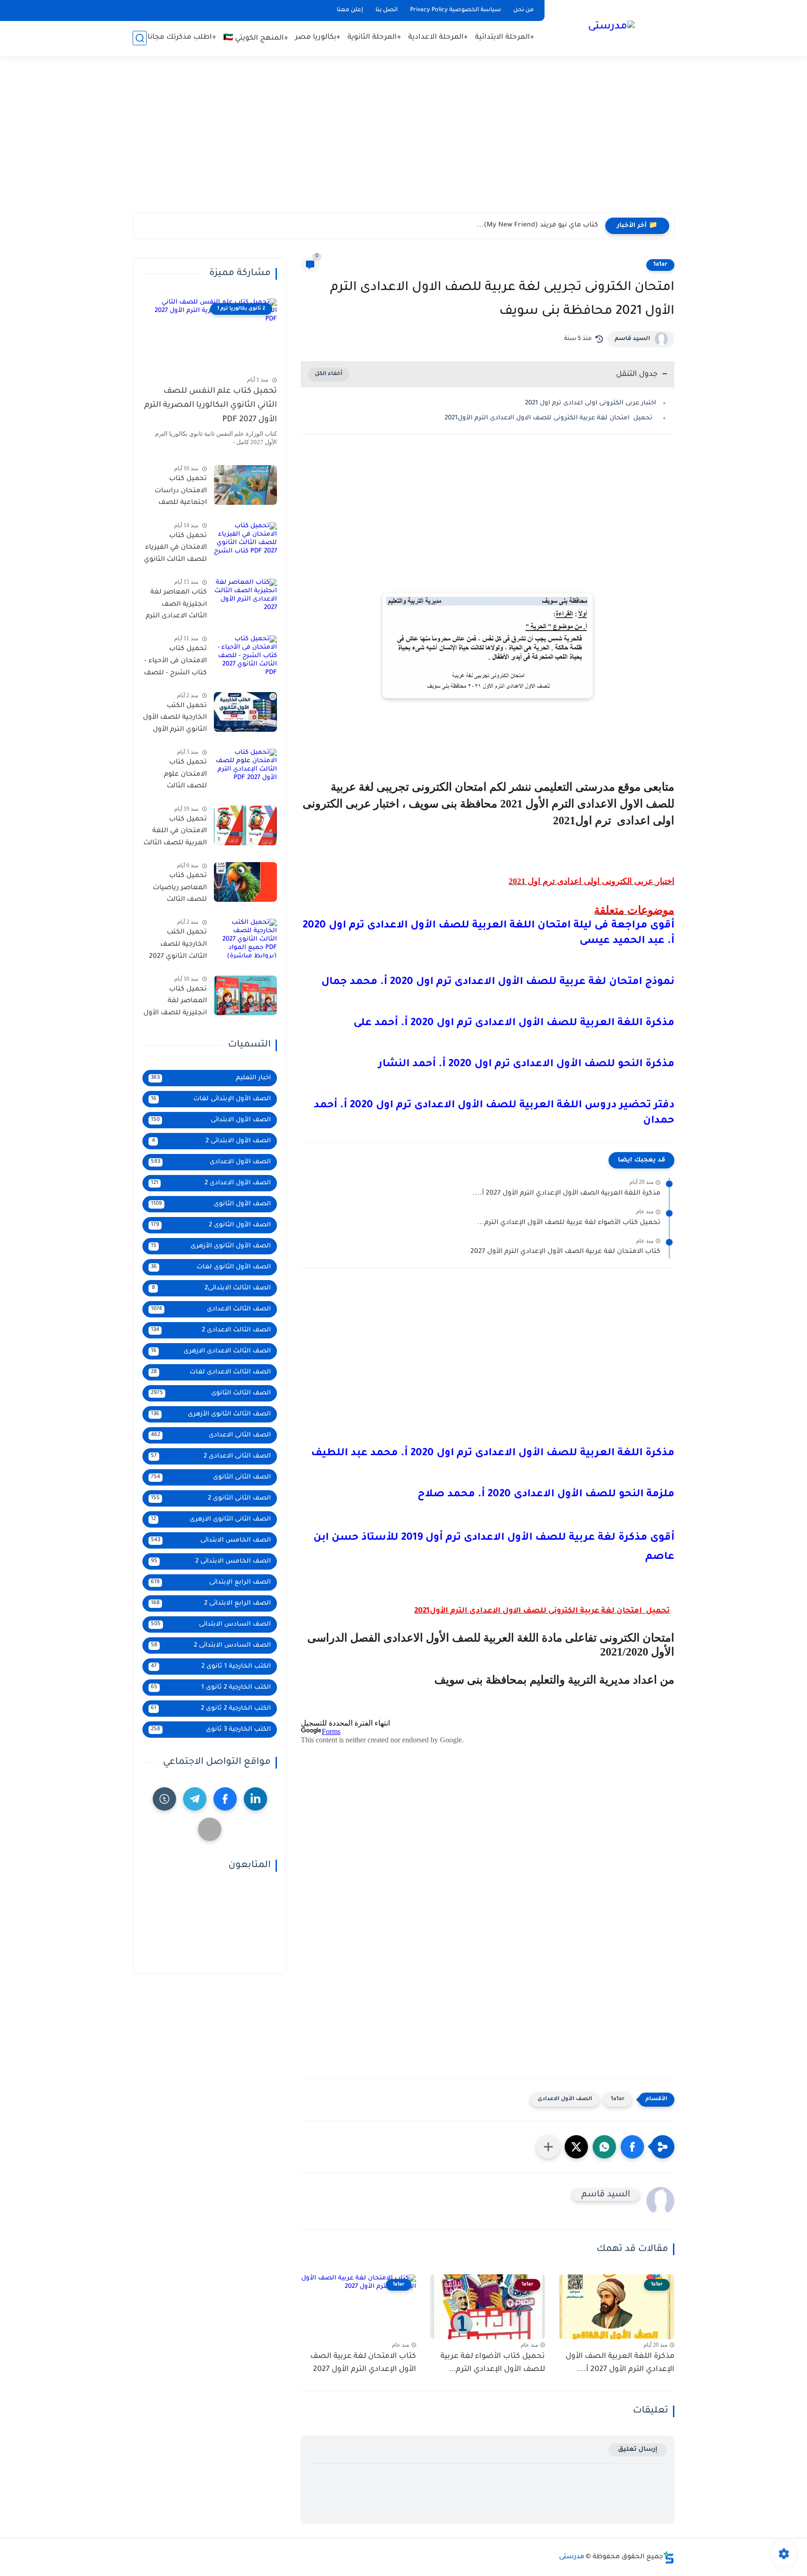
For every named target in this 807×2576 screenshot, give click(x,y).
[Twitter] (210, 1829)
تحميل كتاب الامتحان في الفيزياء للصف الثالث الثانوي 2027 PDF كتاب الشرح (175, 550)
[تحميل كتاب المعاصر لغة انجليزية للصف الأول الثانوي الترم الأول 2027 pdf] (245, 995)
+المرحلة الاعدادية (438, 38)
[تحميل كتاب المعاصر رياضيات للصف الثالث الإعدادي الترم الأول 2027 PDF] (245, 882)
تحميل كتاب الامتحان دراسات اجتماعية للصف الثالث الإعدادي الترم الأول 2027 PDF (176, 493)
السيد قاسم (632, 339)
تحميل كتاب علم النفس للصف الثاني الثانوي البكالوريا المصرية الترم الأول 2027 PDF (211, 406)
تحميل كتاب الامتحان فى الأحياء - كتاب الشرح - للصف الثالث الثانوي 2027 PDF (175, 663)
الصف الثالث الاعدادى (211, 1309)
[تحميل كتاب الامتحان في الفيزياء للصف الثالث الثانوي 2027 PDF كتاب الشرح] (245, 542)
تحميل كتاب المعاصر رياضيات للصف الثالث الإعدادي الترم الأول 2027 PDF (178, 890)
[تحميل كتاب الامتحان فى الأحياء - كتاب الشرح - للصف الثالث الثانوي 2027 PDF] (245, 655)
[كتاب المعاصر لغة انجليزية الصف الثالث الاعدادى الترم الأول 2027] (245, 598)
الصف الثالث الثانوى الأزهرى (211, 1414)
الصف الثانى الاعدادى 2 (211, 1456)
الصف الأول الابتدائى (211, 1120)
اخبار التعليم (211, 1078)
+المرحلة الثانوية (374, 38)
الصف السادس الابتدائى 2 (211, 1645)
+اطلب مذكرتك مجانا (182, 38)
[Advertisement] (403, 140)
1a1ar (660, 265)
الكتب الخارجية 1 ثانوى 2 (211, 1667)
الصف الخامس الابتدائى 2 (211, 1561)
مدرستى (572, 2557)
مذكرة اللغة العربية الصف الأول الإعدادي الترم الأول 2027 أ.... (566, 1194)
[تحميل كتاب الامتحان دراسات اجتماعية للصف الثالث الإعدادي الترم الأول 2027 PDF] (245, 485)
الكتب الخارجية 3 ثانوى (211, 1730)
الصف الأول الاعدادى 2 (211, 1183)
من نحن (524, 10)
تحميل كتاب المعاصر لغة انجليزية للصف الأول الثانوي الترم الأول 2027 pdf (175, 1003)
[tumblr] (164, 1799)
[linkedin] (255, 1799)
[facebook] (225, 1799)
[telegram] (195, 1799)
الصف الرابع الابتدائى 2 (211, 1603)
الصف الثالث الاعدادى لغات (211, 1372)
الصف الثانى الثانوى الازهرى (211, 1519)
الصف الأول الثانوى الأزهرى (211, 1246)
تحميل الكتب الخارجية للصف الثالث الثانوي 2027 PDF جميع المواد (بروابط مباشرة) (178, 946)
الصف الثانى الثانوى (211, 1477)
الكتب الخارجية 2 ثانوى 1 (211, 1688)
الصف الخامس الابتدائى (211, 1540)
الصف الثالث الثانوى (211, 1393)
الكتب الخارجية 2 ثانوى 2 (211, 1709)
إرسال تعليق (638, 2450)
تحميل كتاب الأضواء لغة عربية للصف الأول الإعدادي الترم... (569, 1223)
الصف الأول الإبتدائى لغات (211, 1099)
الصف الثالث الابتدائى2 (212, 1288)
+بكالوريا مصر (318, 38)
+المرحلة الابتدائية (505, 38)
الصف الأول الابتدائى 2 (212, 1141)
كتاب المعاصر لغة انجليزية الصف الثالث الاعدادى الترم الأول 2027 (176, 606)
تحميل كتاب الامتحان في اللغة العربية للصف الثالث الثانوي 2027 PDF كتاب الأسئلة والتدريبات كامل (175, 833)
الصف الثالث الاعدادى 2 (211, 1330)
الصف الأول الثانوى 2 (211, 1225)
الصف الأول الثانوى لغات (211, 1267)
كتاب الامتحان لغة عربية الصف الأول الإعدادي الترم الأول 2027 (565, 1252)
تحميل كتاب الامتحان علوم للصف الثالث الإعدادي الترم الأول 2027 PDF (178, 776)
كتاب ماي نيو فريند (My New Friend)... (538, 226)
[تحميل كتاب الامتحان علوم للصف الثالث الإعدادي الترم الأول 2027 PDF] (245, 768)
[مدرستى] (611, 27)
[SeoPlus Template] (669, 2558)
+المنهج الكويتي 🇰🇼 (256, 39)
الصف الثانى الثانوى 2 (211, 1498)
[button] (632, 2147)
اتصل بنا (387, 10)
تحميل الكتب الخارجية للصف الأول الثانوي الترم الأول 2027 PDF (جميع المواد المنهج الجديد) (175, 720)
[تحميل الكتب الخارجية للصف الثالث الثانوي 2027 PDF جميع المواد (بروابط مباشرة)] (245, 938)
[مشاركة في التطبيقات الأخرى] (548, 2147)
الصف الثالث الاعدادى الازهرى (211, 1351)
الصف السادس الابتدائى (211, 1624)
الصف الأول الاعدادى (565, 2099)
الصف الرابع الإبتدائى (211, 1582)
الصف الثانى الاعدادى (211, 1435)
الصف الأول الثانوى (211, 1204)
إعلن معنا (350, 10)
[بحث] (140, 38)
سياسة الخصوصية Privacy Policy (456, 10)
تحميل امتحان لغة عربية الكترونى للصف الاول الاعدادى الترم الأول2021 (550, 418)
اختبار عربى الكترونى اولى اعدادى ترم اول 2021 (591, 403)
